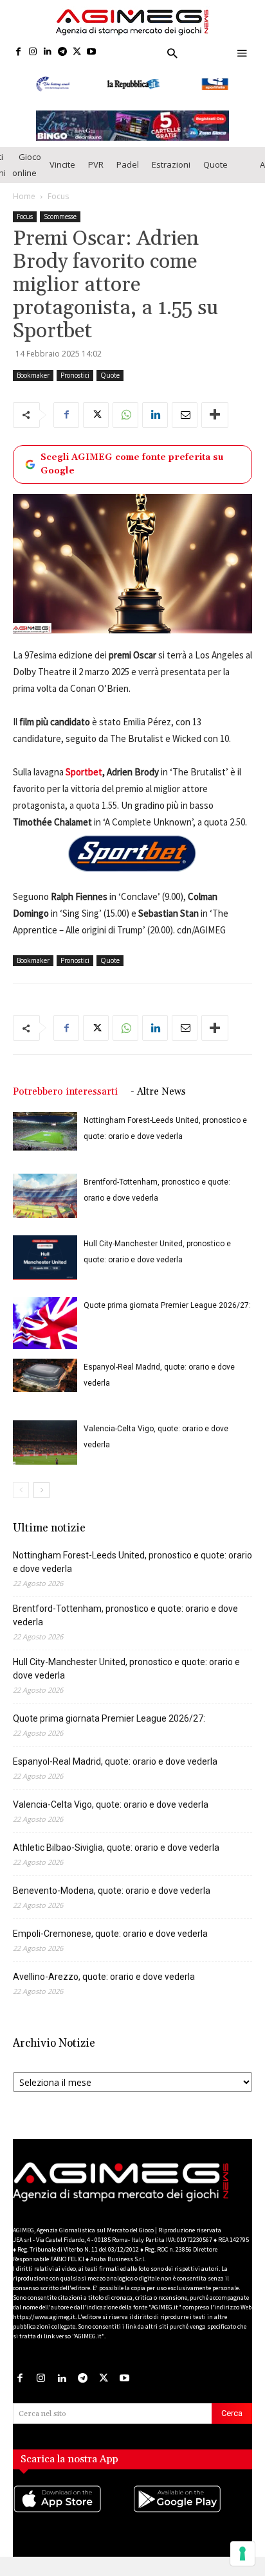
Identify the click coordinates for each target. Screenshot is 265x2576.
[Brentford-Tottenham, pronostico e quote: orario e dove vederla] (45, 1196)
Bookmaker (33, 375)
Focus (58, 196)
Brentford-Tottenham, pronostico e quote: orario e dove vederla (125, 1615)
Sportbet (84, 772)
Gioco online (27, 165)
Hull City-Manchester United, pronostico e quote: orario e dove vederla (126, 1669)
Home (24, 196)
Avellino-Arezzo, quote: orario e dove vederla (104, 1977)
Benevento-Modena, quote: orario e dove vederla (112, 1891)
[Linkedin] (48, 52)
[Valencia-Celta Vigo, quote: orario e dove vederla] (45, 1442)
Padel (128, 164)
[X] (77, 52)
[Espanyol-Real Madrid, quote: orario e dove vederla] (45, 1375)
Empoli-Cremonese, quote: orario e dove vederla (110, 1934)
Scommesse (60, 216)
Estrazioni (171, 164)
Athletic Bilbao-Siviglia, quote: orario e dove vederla (116, 1848)
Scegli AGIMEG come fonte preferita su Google (132, 464)
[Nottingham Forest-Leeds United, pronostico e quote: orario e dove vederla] (45, 1131)
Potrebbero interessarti (65, 1092)
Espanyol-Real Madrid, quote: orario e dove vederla (115, 1761)
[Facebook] (18, 52)
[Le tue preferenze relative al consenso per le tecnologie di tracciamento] (242, 2554)
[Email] (185, 415)
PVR (96, 164)
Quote (215, 164)
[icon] (73, 2512)
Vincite (62, 164)
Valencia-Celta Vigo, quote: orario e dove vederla (111, 1804)
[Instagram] (33, 52)
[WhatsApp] (125, 415)
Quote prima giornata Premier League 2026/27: (167, 1305)
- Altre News (158, 1092)
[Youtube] (92, 52)
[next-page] (41, 1490)
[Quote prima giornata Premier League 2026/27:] (45, 1323)
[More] (215, 415)
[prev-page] (21, 1490)
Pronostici (75, 375)
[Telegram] (62, 52)
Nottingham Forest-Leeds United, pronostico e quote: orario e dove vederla (132, 1562)
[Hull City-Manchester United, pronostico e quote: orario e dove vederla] (45, 1257)
